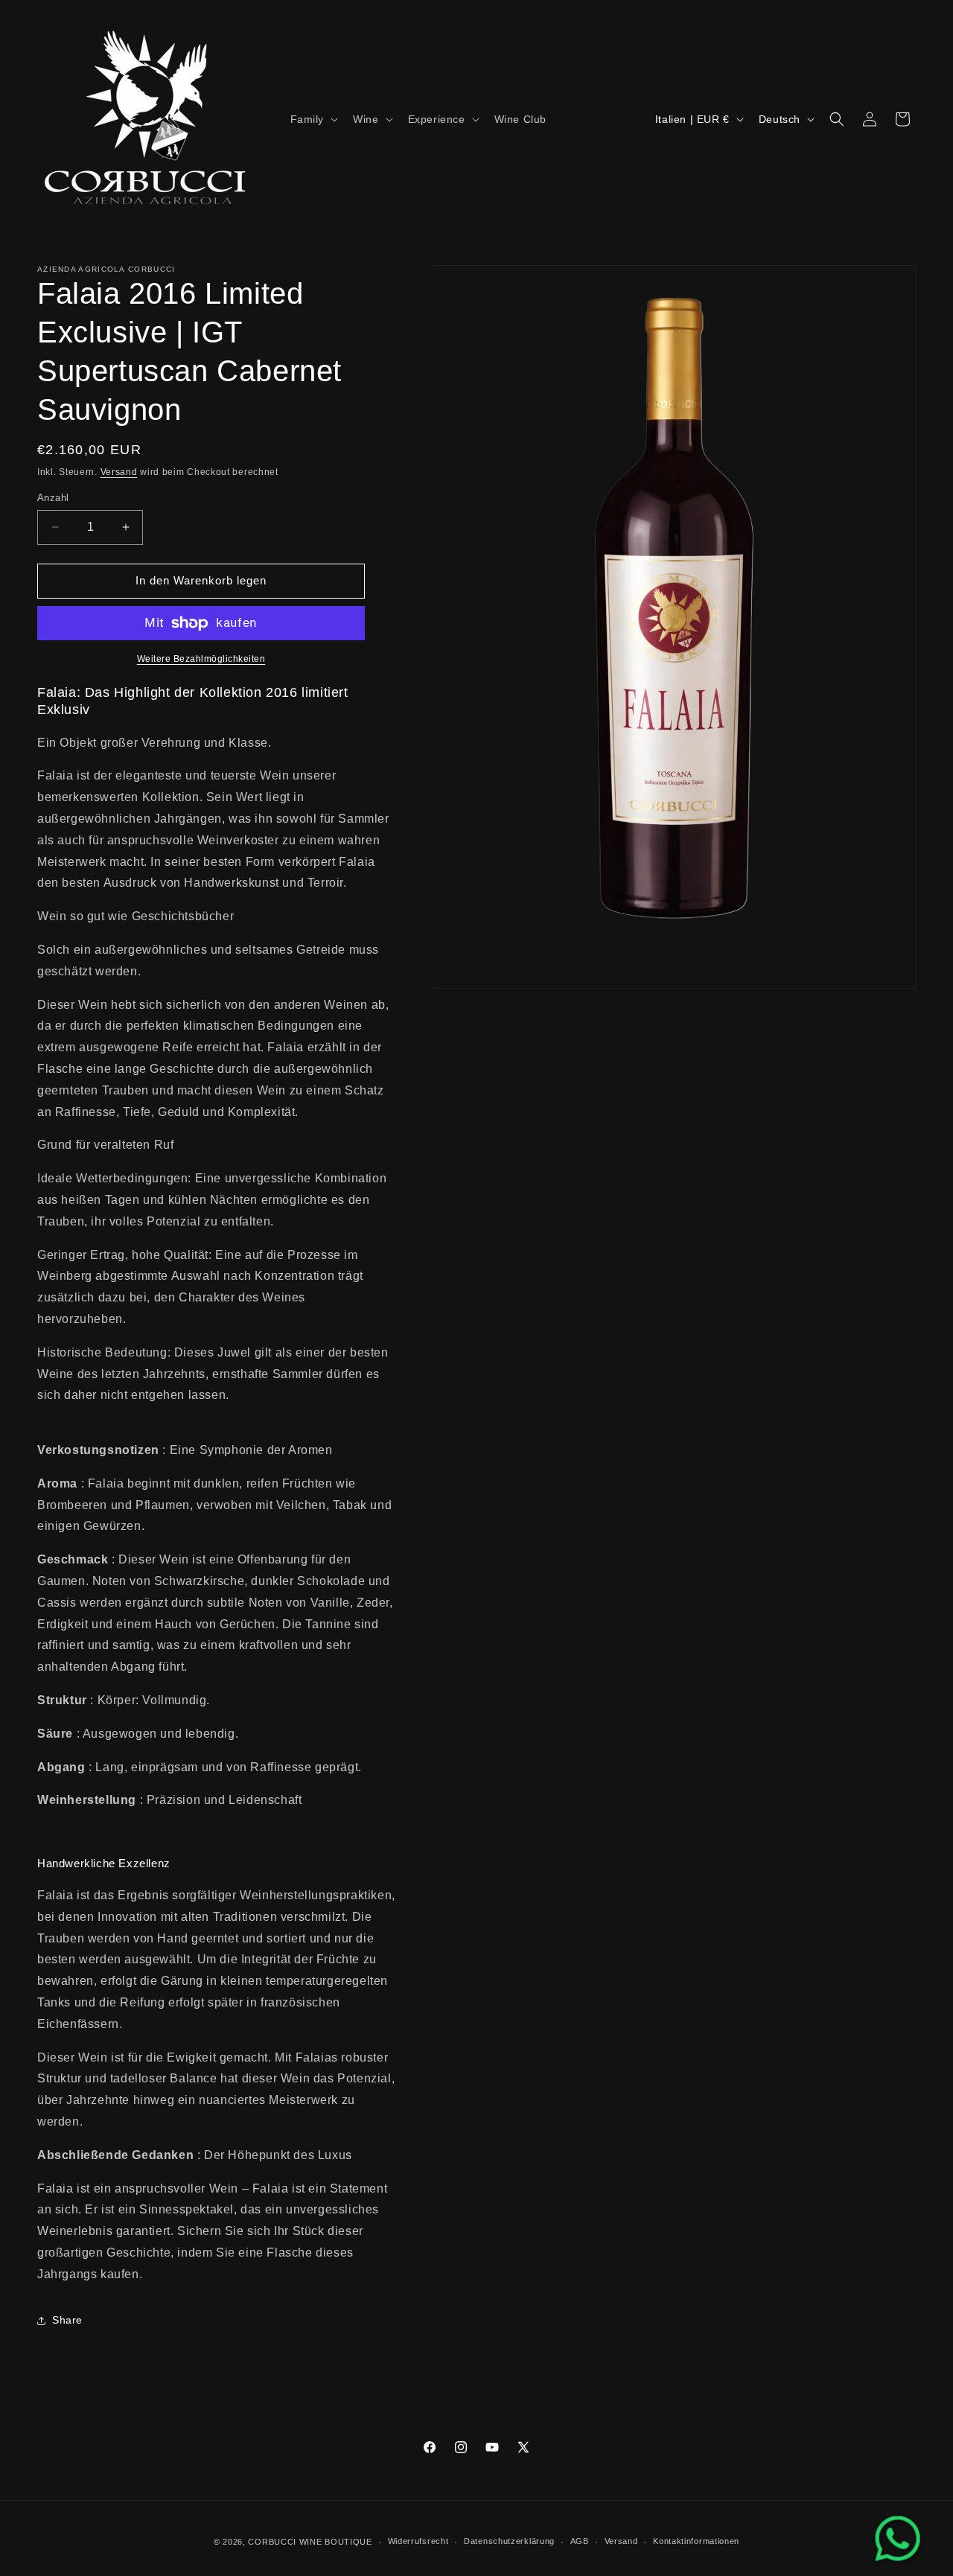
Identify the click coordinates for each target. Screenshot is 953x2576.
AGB (580, 2541)
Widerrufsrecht (418, 2541)
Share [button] (67, 2320)
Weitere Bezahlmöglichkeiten (201, 659)
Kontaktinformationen (696, 2541)
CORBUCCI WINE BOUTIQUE (310, 2542)
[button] (313, 119)
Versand (119, 472)
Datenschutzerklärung (509, 2541)
